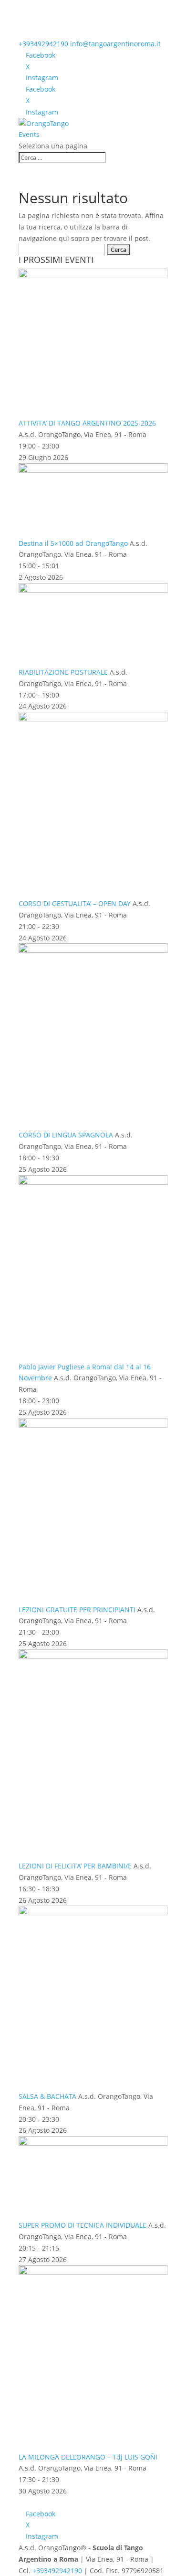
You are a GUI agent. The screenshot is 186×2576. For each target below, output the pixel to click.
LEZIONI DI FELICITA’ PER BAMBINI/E (76, 1866)
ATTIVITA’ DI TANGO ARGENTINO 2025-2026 (87, 423)
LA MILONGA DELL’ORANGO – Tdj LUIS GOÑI (88, 2457)
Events (29, 134)
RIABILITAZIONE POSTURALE (64, 672)
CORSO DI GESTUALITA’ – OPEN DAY (76, 903)
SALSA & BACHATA (48, 2096)
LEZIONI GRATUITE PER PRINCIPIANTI (78, 1610)
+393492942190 (43, 44)
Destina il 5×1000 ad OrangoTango (74, 543)
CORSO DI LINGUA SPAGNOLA (67, 1135)
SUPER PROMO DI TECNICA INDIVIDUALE (83, 2225)
